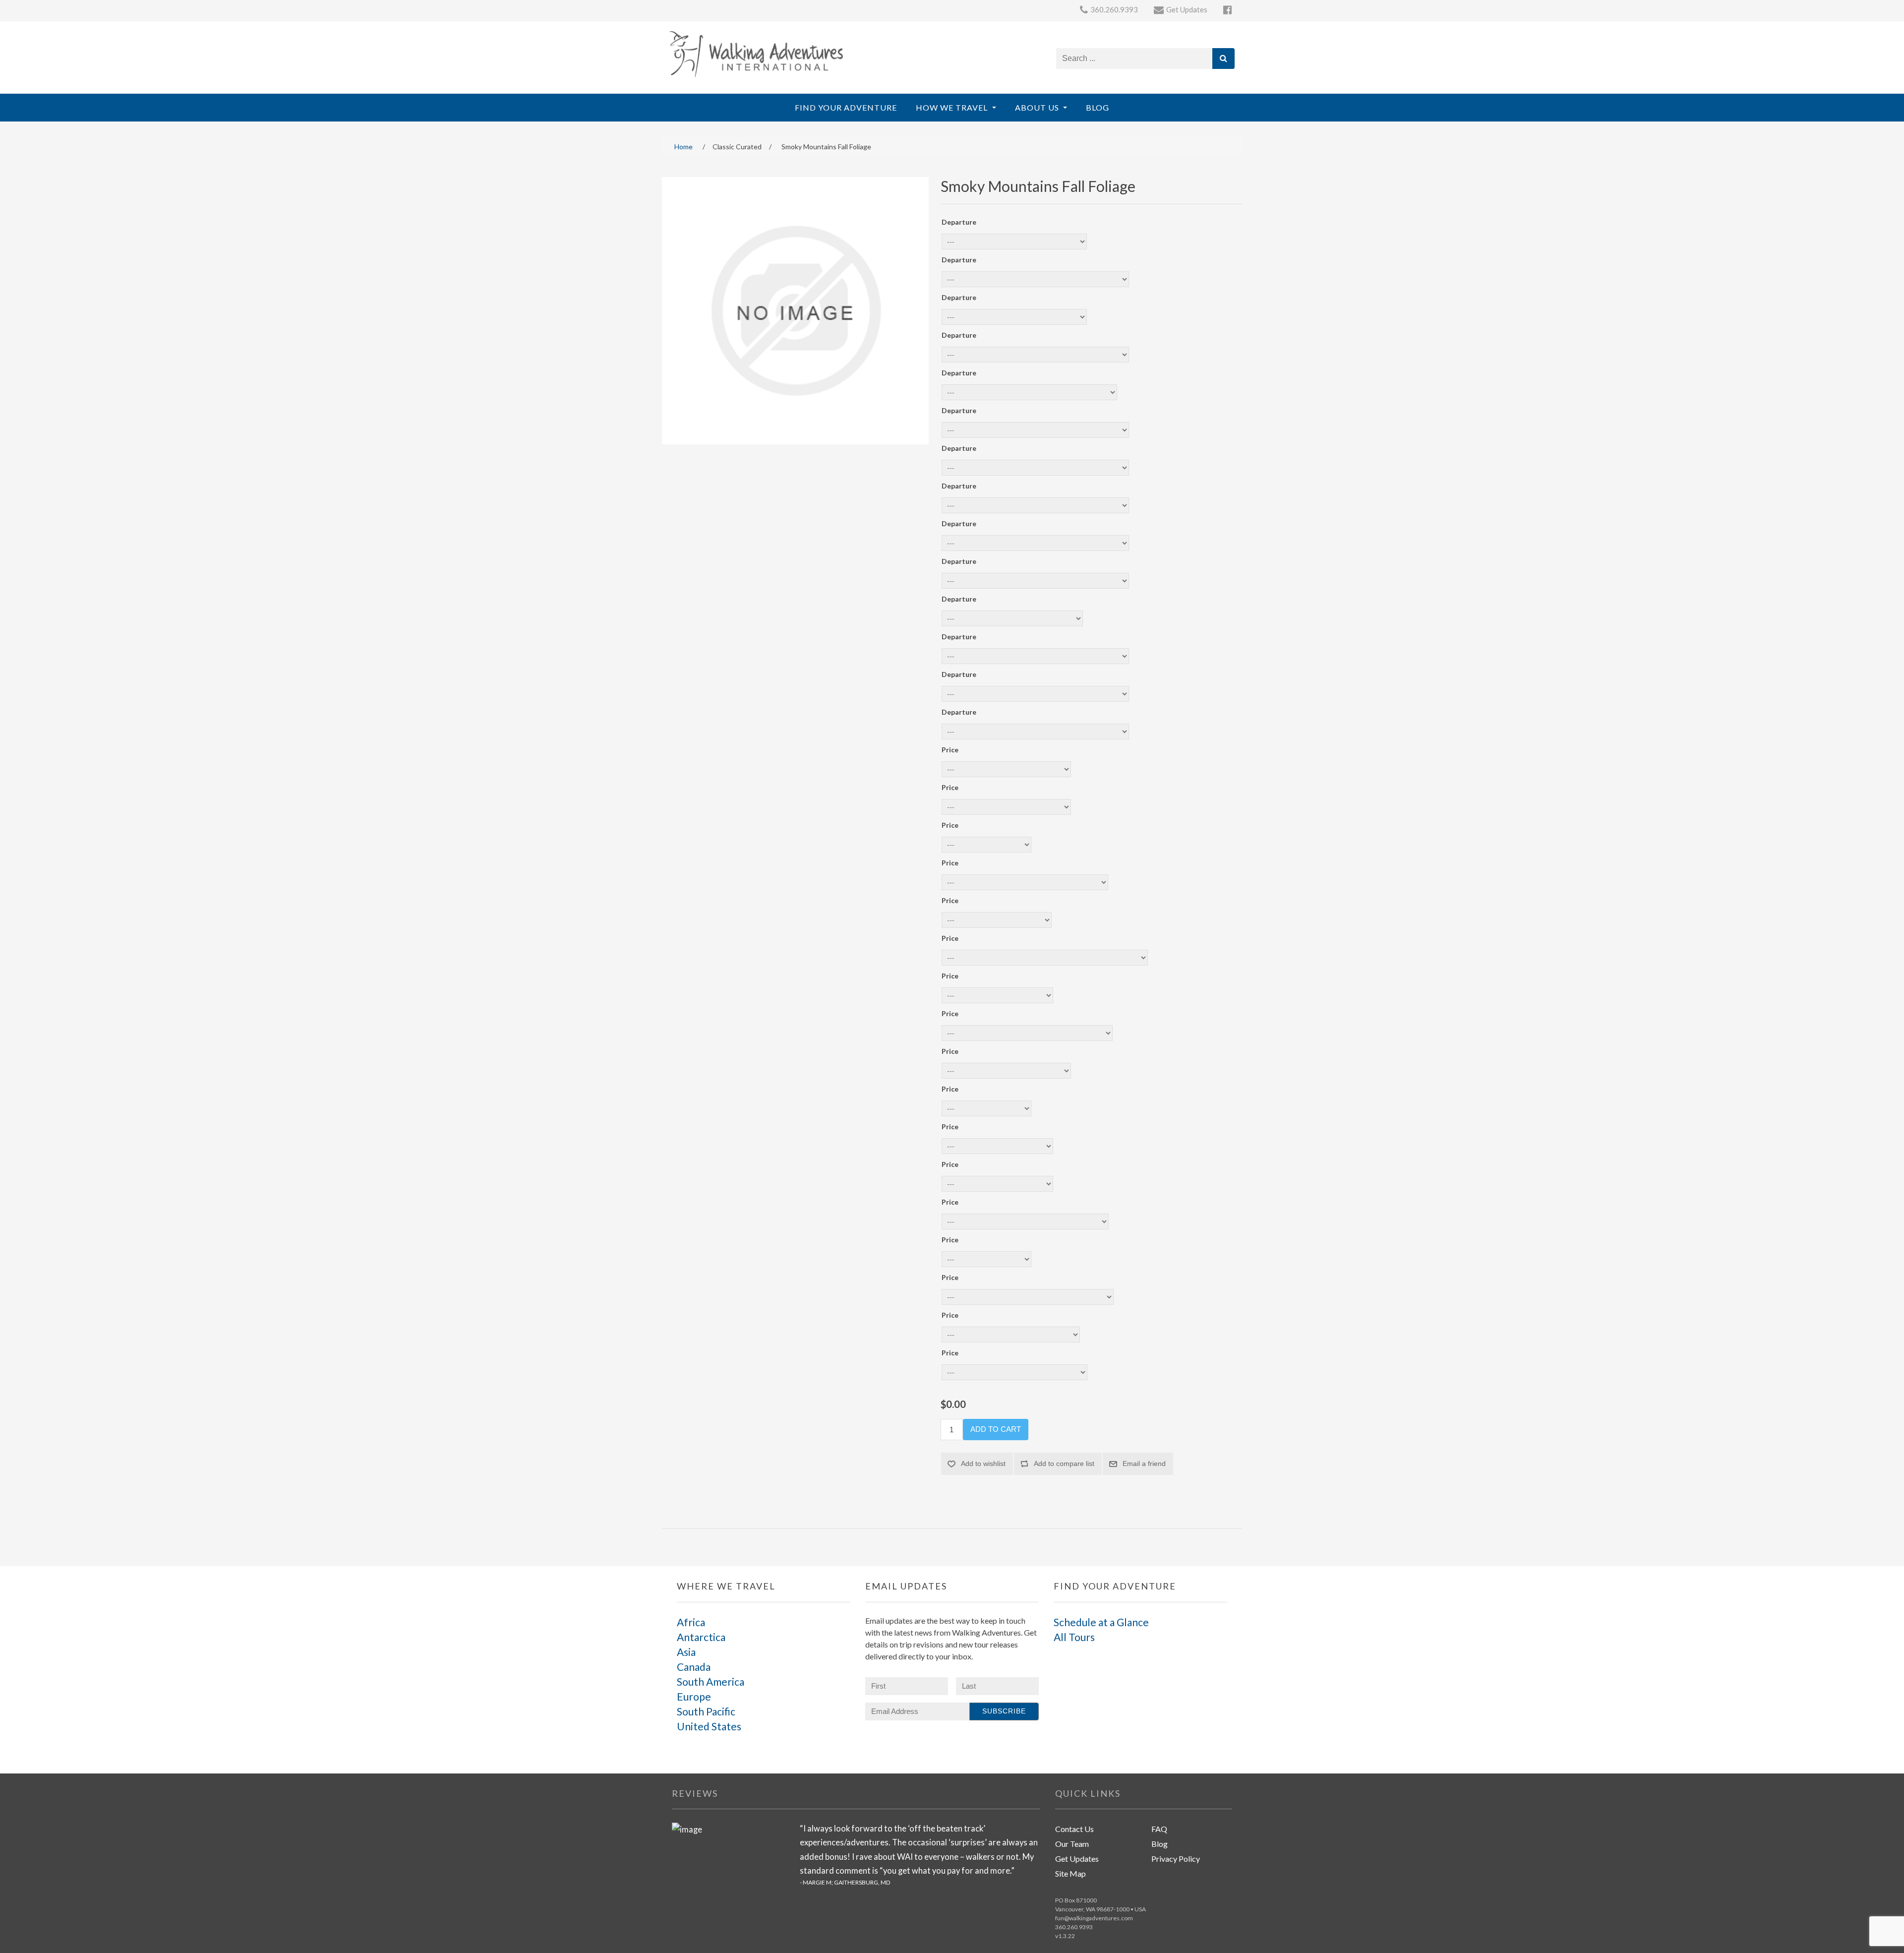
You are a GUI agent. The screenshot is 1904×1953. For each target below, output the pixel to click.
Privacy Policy (1176, 1859)
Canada (694, 1667)
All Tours (1074, 1637)
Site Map (1071, 1873)
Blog (1098, 107)
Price (950, 750)
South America (711, 1681)
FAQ (1159, 1829)
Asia (686, 1652)
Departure (959, 222)
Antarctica (701, 1637)
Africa (691, 1622)
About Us (1038, 107)
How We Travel (953, 107)
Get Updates (1077, 1859)
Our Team (1072, 1844)
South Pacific (706, 1711)
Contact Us (1074, 1829)
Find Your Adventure (846, 107)
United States (709, 1726)
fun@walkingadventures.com (1094, 1918)
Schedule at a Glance (1101, 1622)
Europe (694, 1696)
